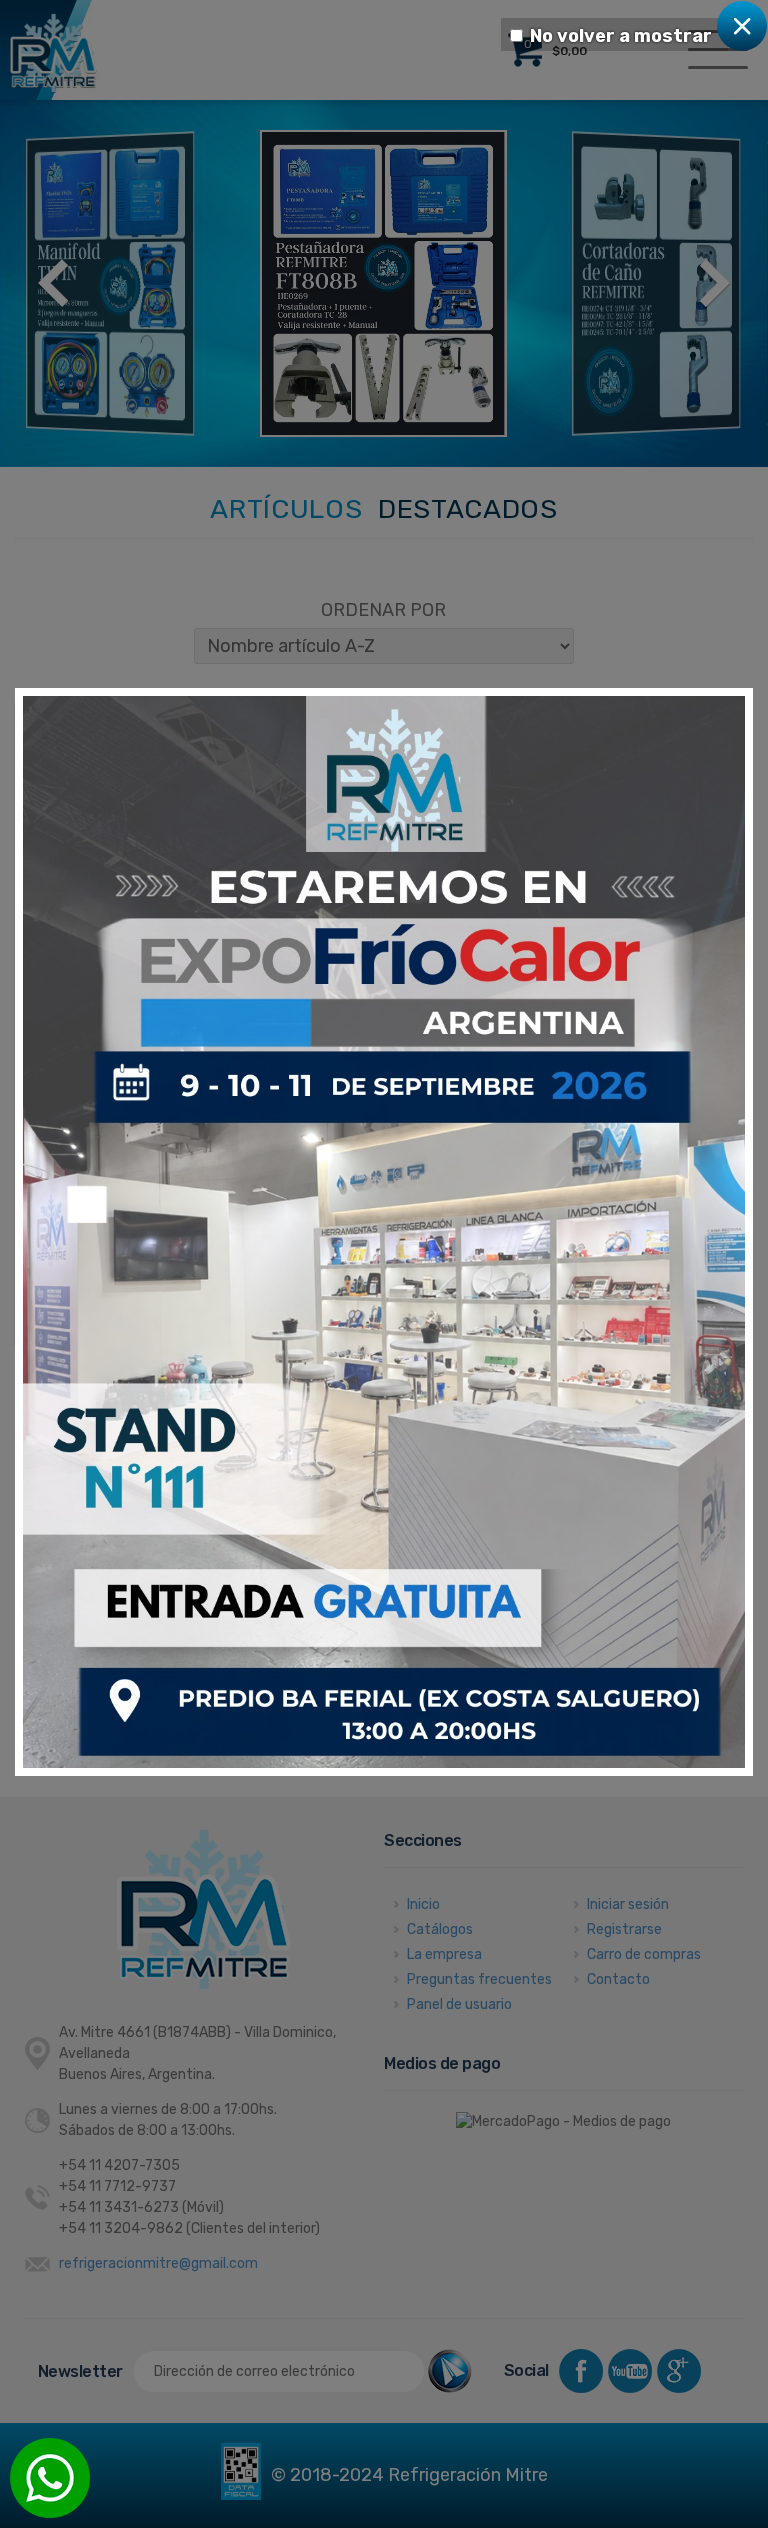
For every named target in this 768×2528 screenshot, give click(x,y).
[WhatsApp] (50, 2478)
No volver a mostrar (621, 36)
